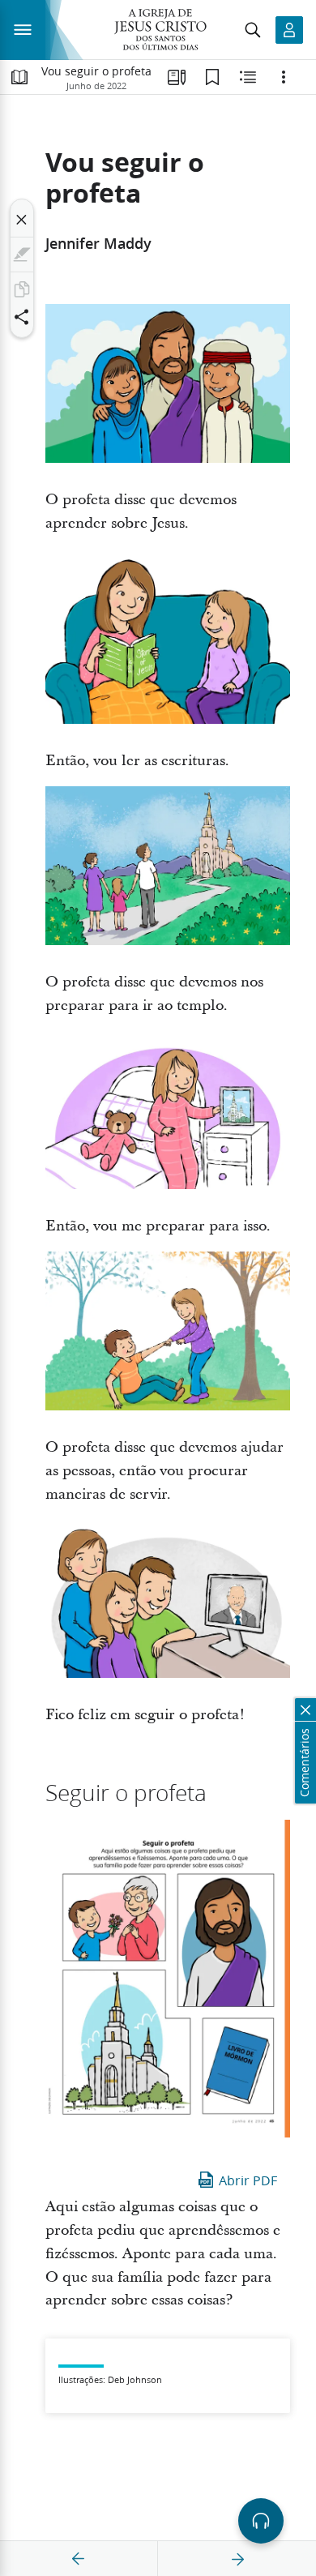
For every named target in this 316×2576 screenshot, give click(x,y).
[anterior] (79, 2559)
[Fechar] (22, 220)
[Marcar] (22, 255)
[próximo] (237, 2559)
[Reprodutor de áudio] (261, 2521)
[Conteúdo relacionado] (248, 77)
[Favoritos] (212, 77)
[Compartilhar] (22, 317)
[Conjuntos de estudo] (177, 77)
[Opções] (284, 77)
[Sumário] (19, 77)
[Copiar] (22, 289)
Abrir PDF (248, 2180)
